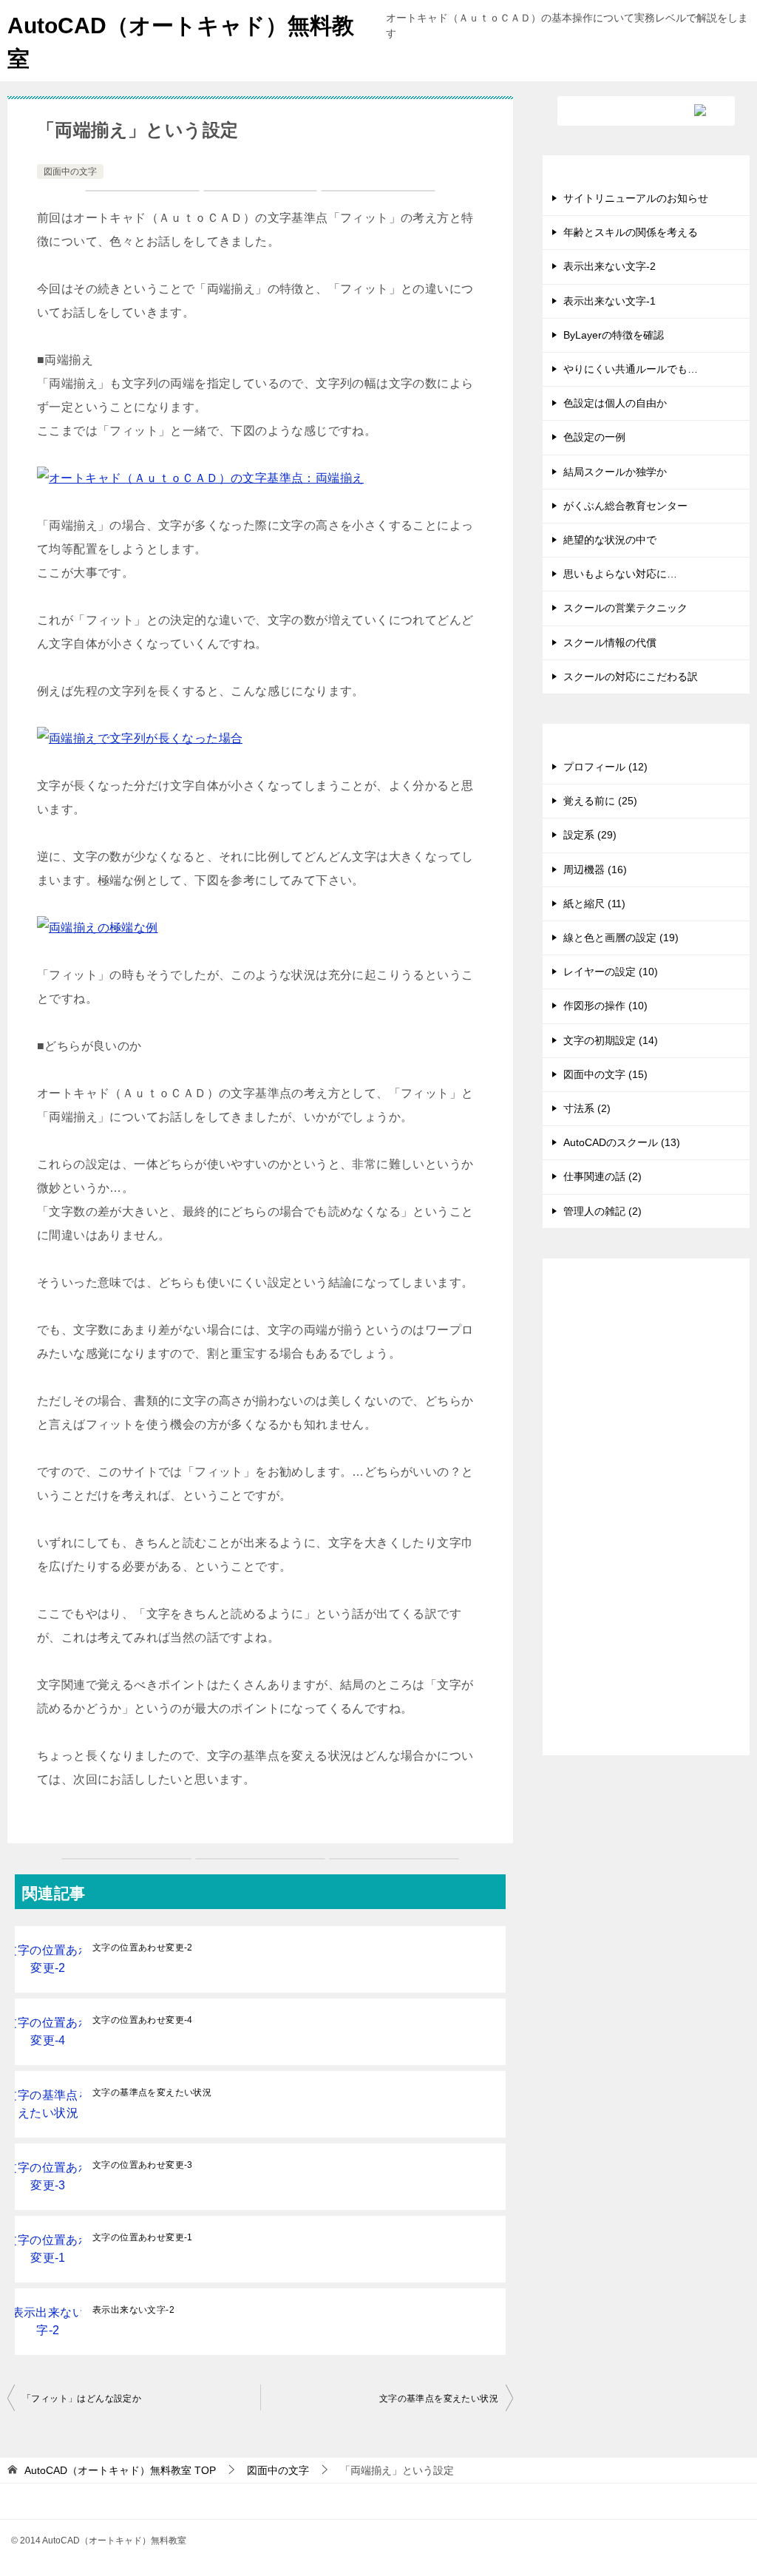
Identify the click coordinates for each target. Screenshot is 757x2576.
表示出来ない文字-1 (610, 301)
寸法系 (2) (587, 1108)
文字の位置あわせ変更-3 (143, 2165)
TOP (120, 2470)
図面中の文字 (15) (605, 1074)
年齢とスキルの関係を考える (631, 232)
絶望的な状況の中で (610, 540)
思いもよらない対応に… (620, 574)
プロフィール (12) (605, 767)
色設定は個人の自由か (615, 403)
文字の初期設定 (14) (611, 1040)
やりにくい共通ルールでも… (631, 369)
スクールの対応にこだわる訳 (631, 677)
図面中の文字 (70, 172)
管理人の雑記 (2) (602, 1211)
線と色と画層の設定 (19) (621, 938)
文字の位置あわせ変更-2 (143, 1948)
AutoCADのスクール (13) (622, 1142)
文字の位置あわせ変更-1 (143, 2237)
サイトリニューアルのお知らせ (636, 198)
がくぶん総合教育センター (625, 506)
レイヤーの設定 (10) (611, 972)
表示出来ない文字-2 (133, 2310)
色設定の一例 (594, 437)
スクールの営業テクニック (625, 608)
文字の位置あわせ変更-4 (143, 2020)
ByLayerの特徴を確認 (614, 335)
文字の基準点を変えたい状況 (152, 2092)
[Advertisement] (646, 1519)
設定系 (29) (590, 835)
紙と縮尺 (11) (594, 904)
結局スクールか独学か (615, 472)
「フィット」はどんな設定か (82, 2399)
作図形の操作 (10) (605, 1006)
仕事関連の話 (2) (602, 1176)
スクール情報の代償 (610, 643)
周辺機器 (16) (595, 870)
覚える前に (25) (600, 801)
